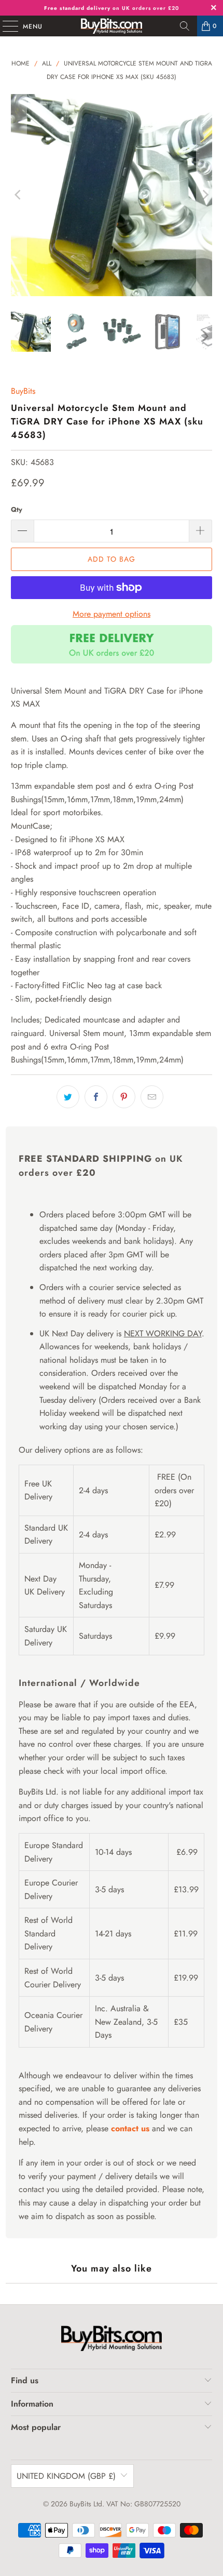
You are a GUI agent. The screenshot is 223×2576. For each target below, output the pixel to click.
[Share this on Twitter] (68, 1097)
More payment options (112, 614)
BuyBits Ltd (86, 2504)
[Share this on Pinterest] (124, 1097)
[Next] (204, 195)
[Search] (185, 26)
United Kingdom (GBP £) (66, 2476)
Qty (17, 509)
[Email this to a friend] (152, 1097)
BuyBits (23, 391)
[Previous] (19, 195)
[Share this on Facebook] (96, 1097)
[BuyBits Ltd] (112, 26)
